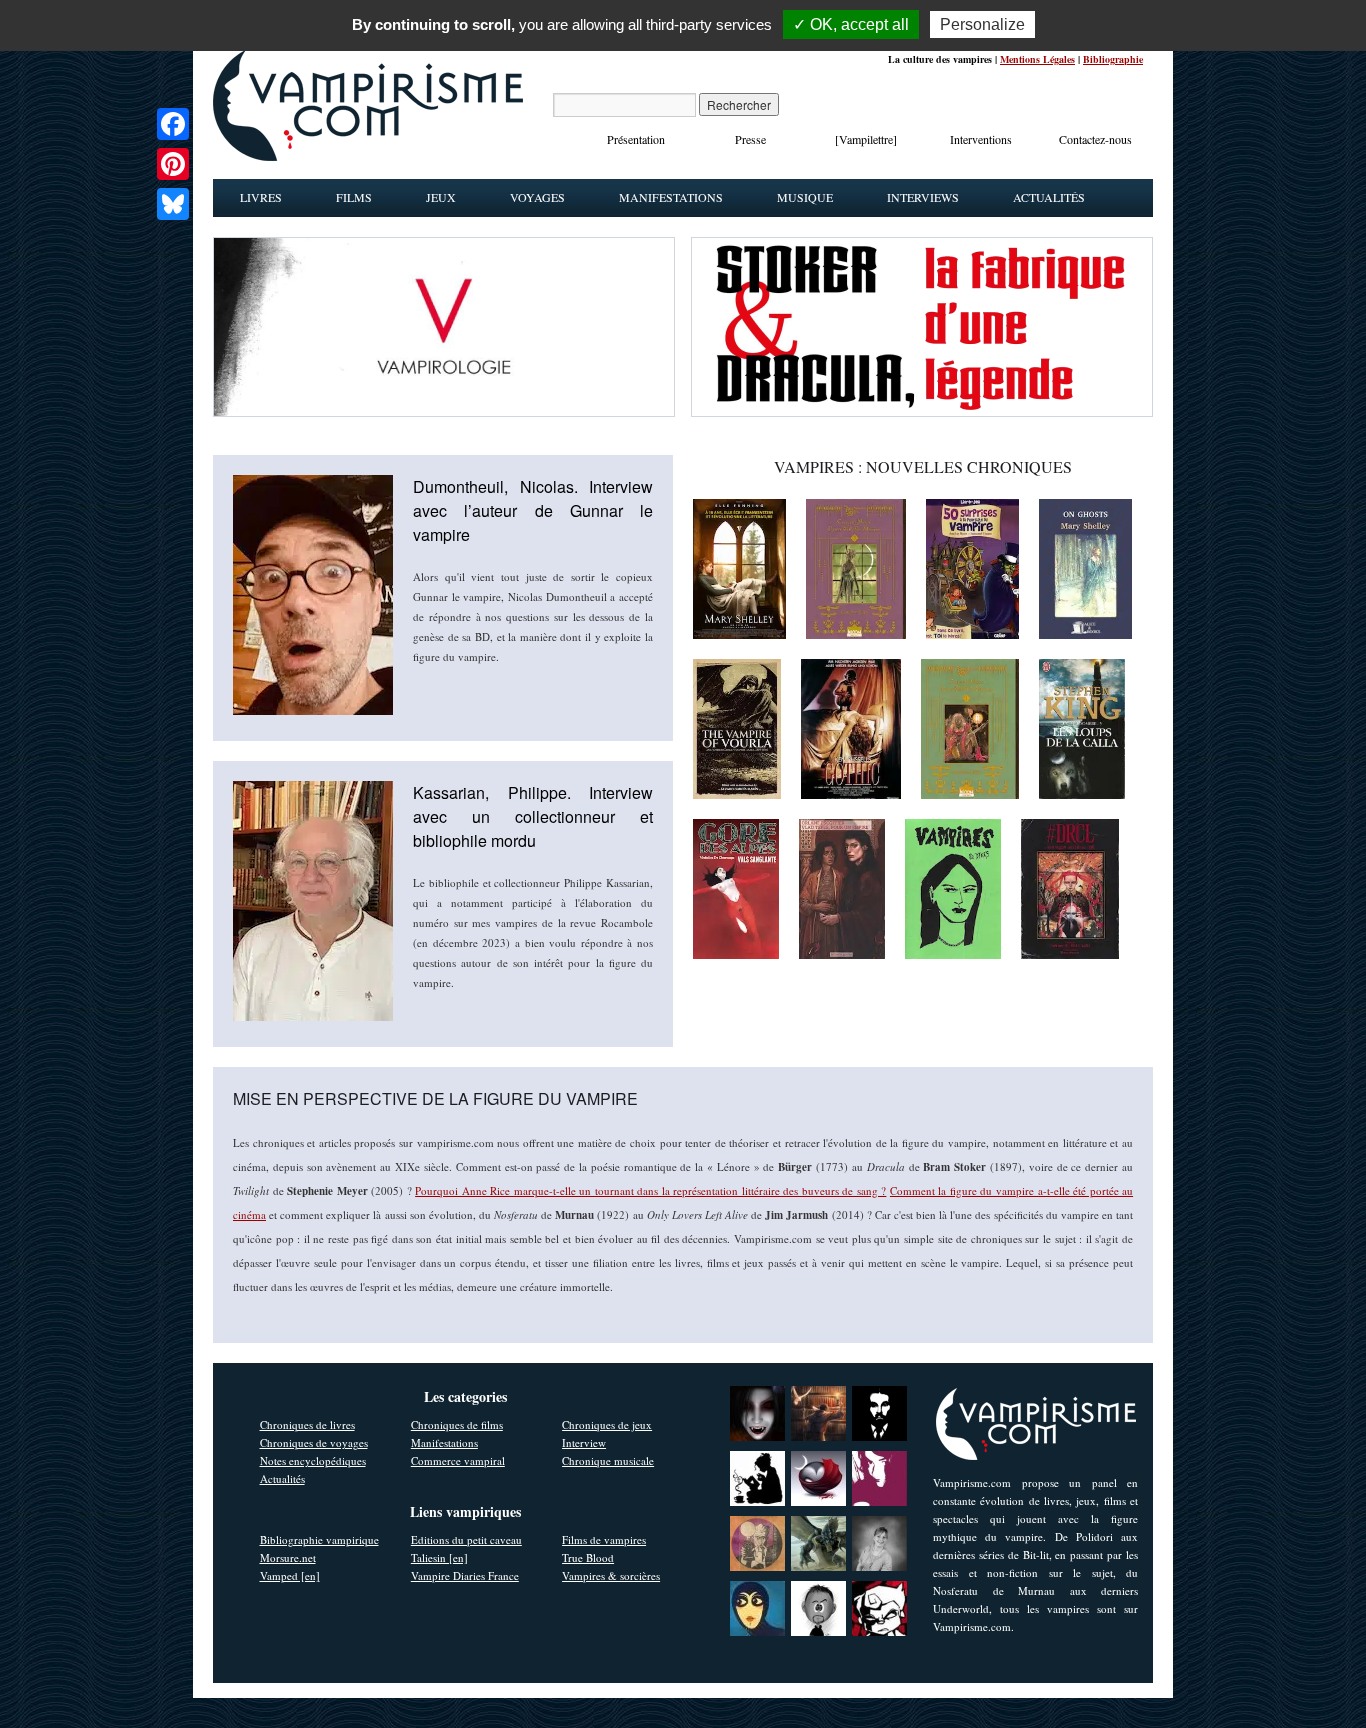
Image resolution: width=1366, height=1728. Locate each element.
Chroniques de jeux (607, 1424)
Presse (750, 139)
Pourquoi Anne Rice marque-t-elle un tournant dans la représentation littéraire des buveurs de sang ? (650, 1190)
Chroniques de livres (307, 1424)
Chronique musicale (608, 1460)
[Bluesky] (173, 204)
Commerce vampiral (458, 1460)
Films (354, 197)
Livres (261, 197)
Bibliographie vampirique (319, 1539)
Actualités (1049, 197)
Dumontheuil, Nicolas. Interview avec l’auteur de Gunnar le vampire (533, 510)
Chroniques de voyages (314, 1442)
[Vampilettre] (866, 139)
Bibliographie (1113, 59)
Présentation (636, 139)
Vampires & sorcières (611, 1575)
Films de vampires (604, 1539)
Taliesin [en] (439, 1557)
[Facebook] (173, 124)
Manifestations (671, 197)
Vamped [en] (290, 1575)
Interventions (981, 139)
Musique (805, 197)
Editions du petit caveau (466, 1539)
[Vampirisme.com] (368, 156)
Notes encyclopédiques (313, 1460)
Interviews (923, 197)
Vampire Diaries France (465, 1575)
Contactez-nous (1095, 139)
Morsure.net (288, 1557)
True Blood (588, 1557)
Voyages (537, 197)
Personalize (982, 24)
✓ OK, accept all (851, 24)
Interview (584, 1442)
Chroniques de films (457, 1424)
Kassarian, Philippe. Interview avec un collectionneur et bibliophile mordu (533, 816)
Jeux (441, 197)
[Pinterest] (173, 164)
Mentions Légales (1037, 59)
